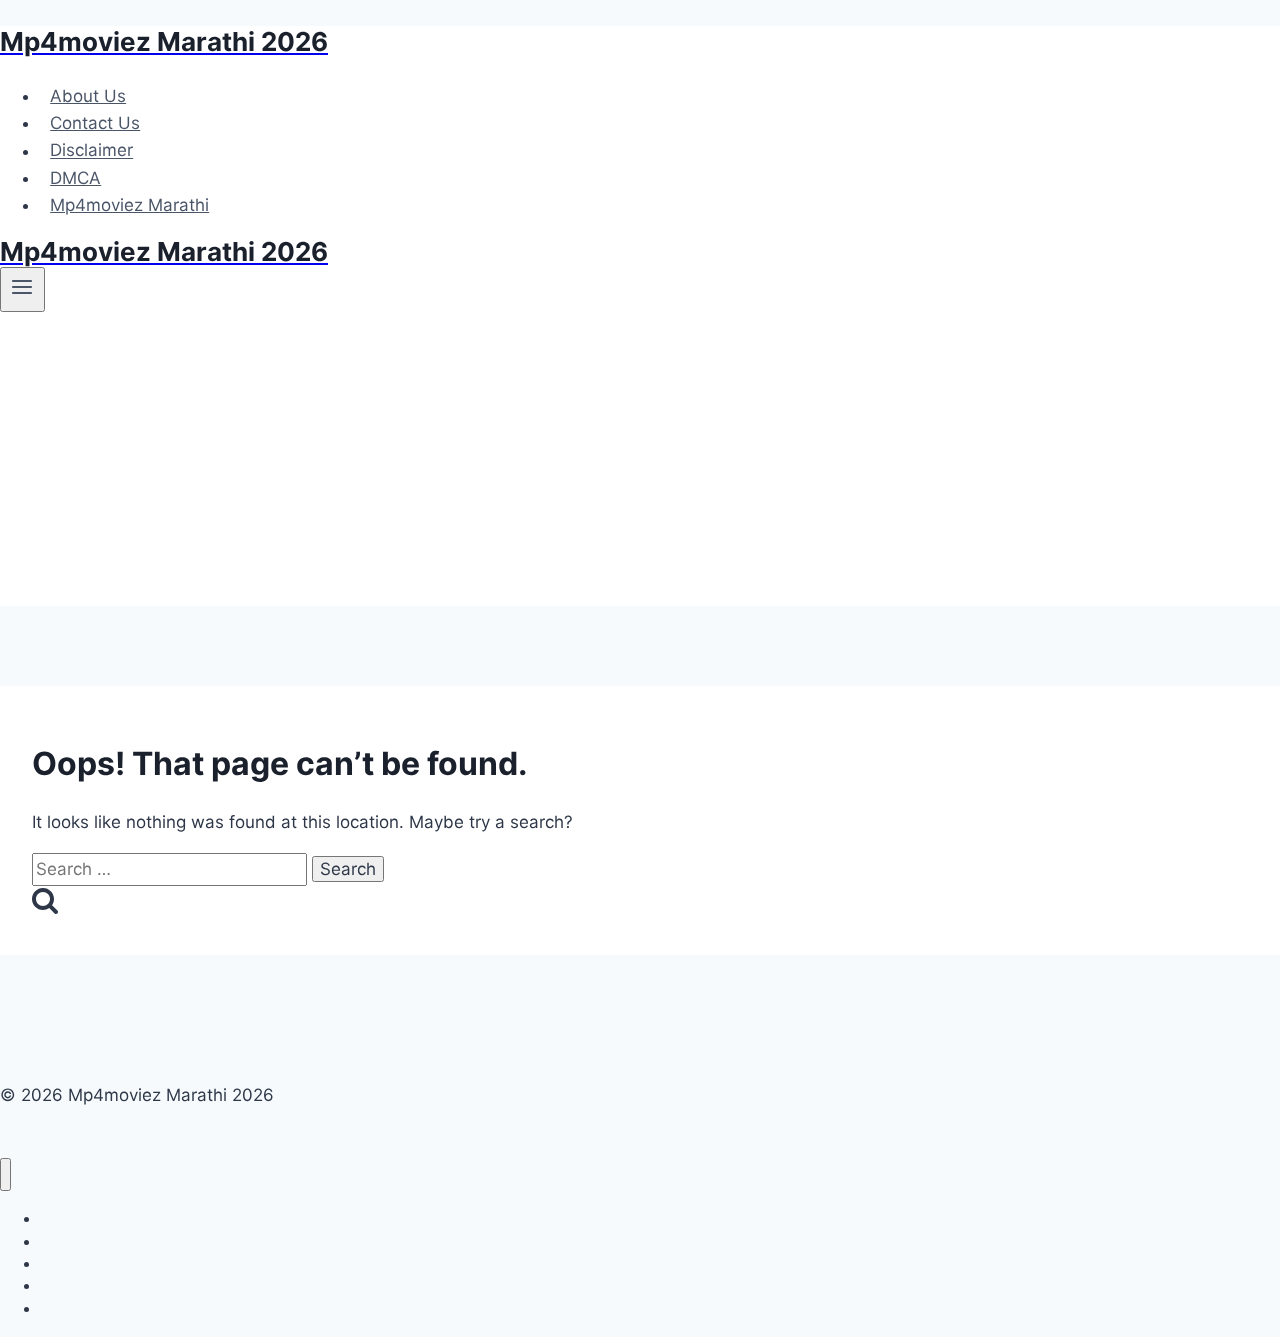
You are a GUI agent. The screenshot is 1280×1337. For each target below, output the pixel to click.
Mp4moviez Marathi (129, 205)
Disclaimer (91, 151)
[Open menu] (22, 289)
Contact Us (95, 123)
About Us (88, 96)
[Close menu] (5, 1174)
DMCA (75, 178)
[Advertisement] (640, 466)
